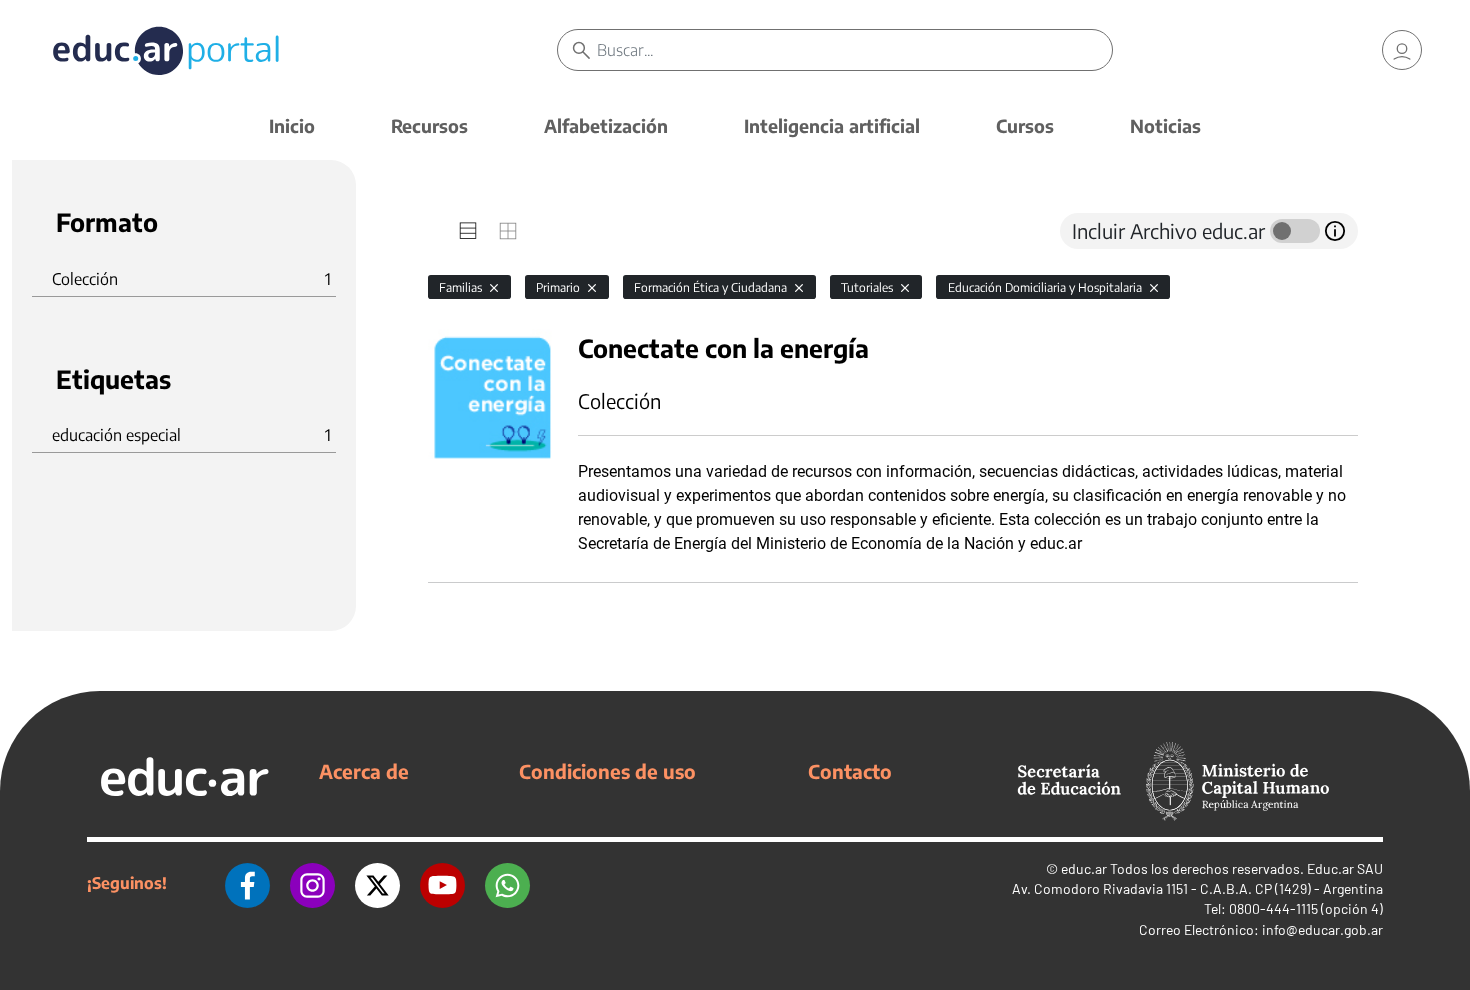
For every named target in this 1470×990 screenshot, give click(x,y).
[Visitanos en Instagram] (312, 883)
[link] (1402, 50)
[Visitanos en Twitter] (377, 883)
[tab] (468, 231)
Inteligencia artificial (832, 125)
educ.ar (1084, 868)
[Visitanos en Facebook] (247, 883)
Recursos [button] (429, 125)
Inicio (292, 125)
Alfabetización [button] (606, 125)
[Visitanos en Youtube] (442, 883)
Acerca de (364, 771)
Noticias (1165, 125)
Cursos (1025, 125)
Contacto (850, 771)
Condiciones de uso (607, 771)
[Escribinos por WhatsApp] (507, 883)
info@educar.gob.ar (1322, 929)
